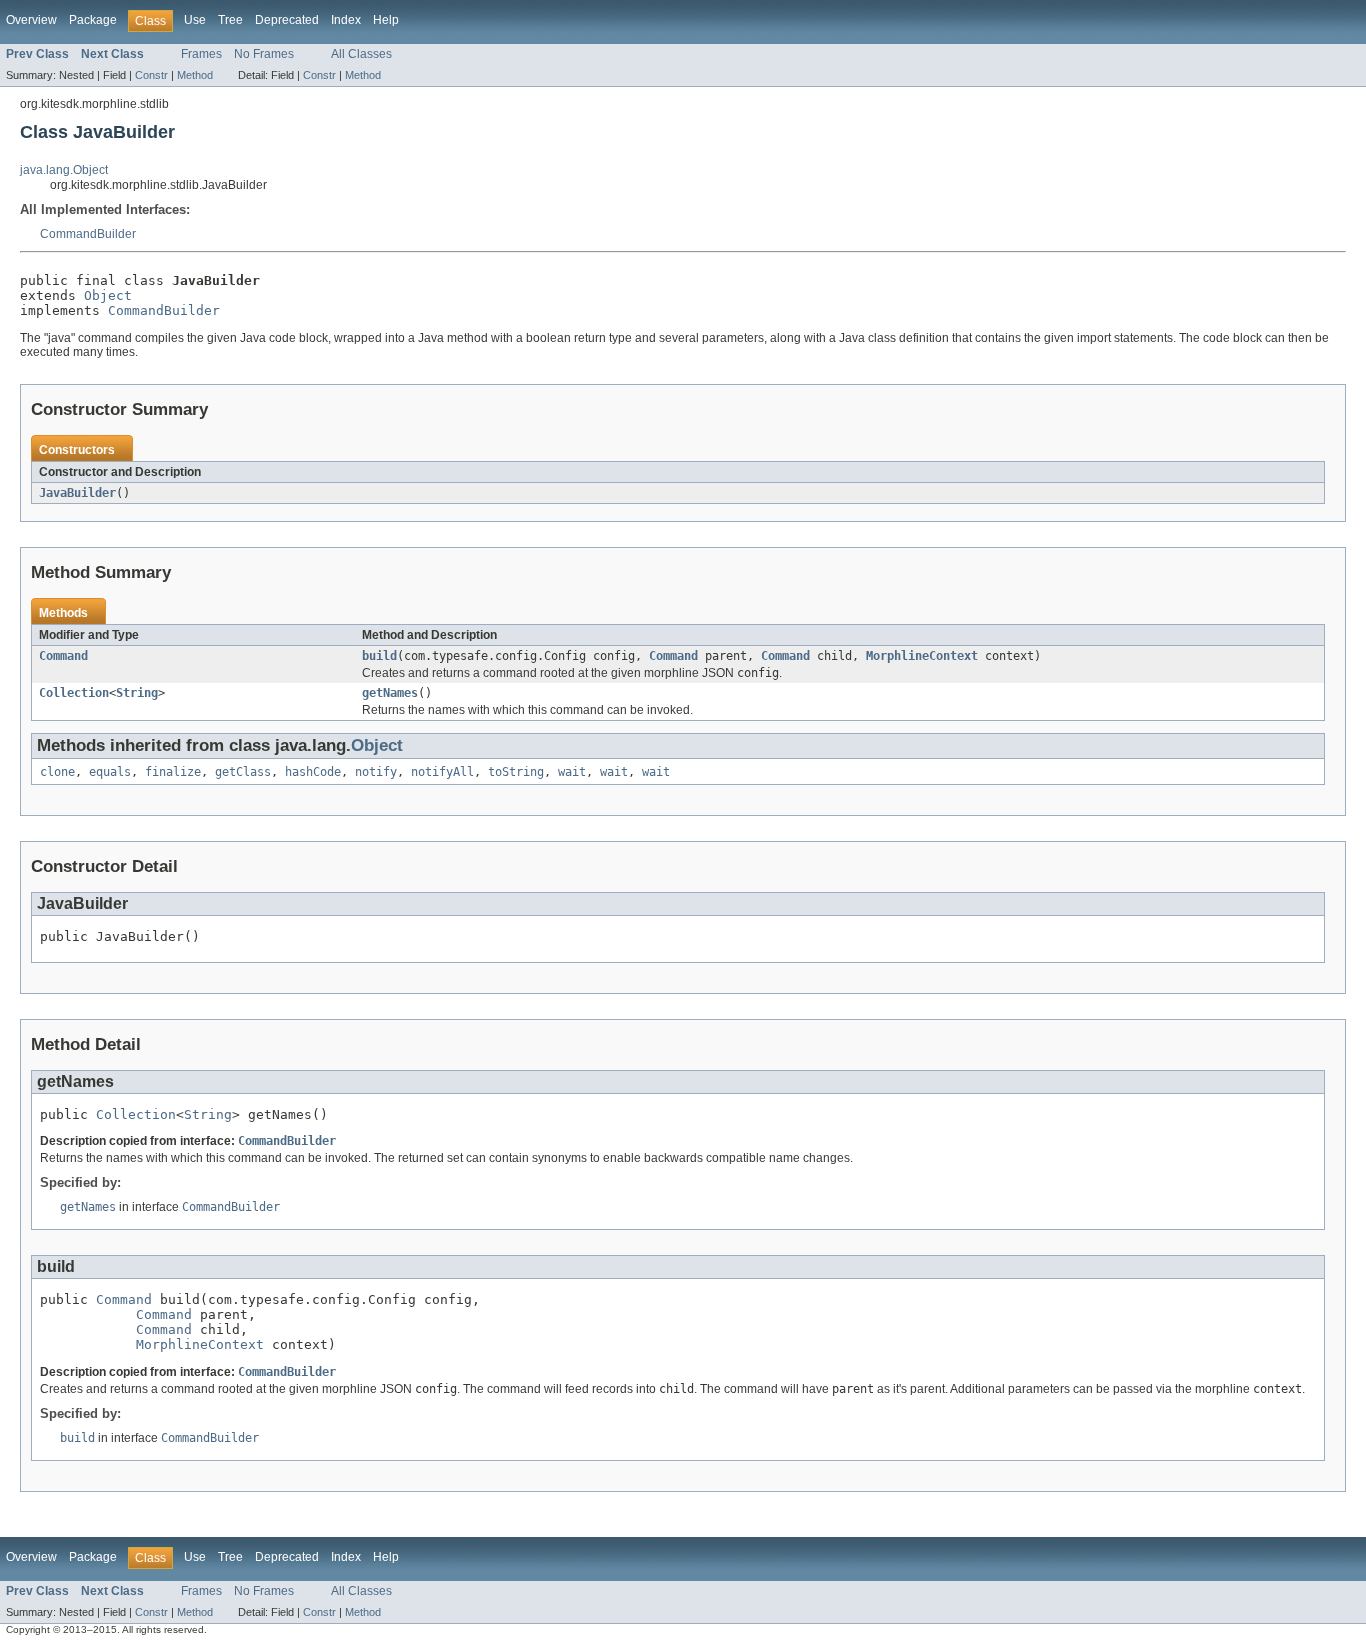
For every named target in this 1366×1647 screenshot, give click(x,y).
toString (516, 772)
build (379, 656)
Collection (74, 693)
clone (57, 772)
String (137, 693)
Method (195, 75)
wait (572, 772)
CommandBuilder (88, 234)
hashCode (313, 772)
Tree (230, 20)
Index (346, 20)
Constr (151, 75)
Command (63, 656)
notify (376, 772)
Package (93, 20)
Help (386, 20)
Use (195, 20)
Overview (31, 20)
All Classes (361, 54)
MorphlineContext (922, 656)
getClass (243, 772)
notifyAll (442, 772)
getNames (390, 693)
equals (110, 772)
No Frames (264, 54)
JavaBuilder (77, 493)
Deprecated (287, 20)
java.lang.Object (64, 170)
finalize (173, 772)
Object (108, 295)
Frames (201, 54)
